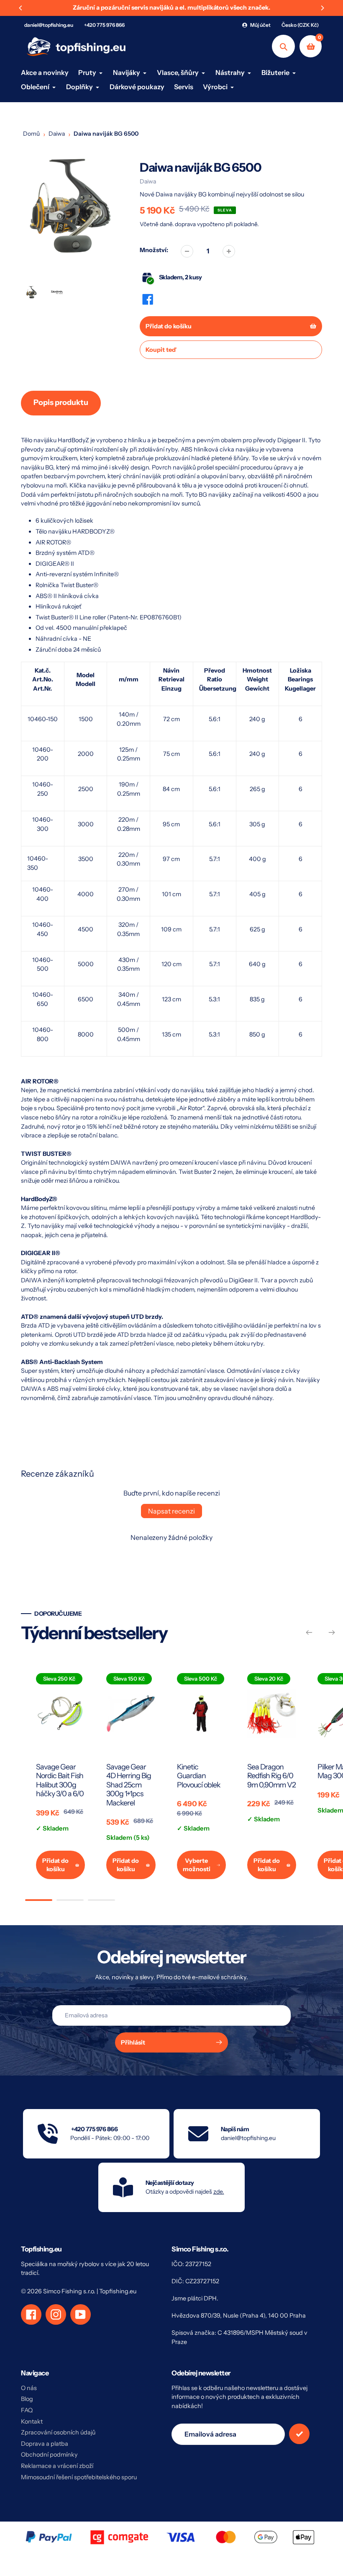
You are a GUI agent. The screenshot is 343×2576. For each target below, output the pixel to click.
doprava (186, 224)
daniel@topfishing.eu (49, 25)
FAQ (27, 2410)
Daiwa (57, 134)
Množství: (154, 250)
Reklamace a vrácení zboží (57, 2466)
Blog (27, 2399)
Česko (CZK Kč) (300, 25)
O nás (29, 2388)
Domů (31, 134)
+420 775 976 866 (104, 25)
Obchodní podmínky (49, 2455)
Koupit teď (161, 350)
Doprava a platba (45, 2444)
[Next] (322, 8)
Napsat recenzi (171, 1511)
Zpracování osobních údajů (58, 2432)
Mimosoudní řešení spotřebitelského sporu (79, 2477)
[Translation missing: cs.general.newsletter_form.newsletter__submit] (299, 2434)
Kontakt (32, 2421)
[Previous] (21, 8)
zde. (219, 2192)
